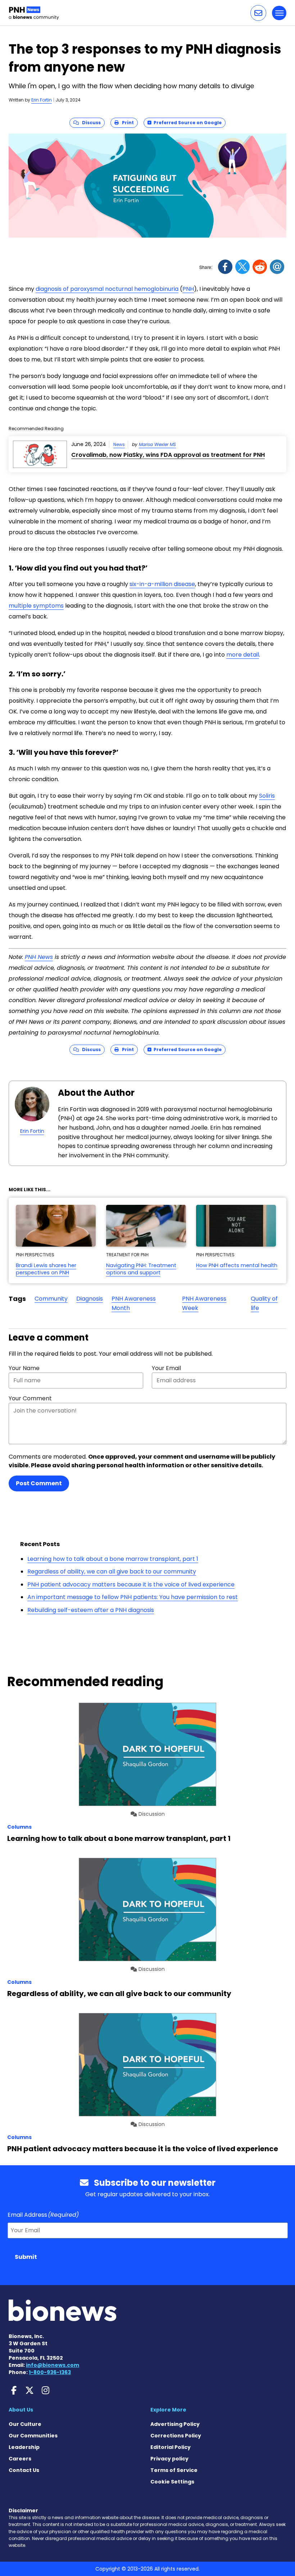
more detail (243, 655)
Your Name (24, 1368)
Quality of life (264, 1303)
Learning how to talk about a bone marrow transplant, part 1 (113, 1559)
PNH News (39, 957)
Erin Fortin (42, 100)
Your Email (166, 1368)
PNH (188, 289)
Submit (26, 2257)
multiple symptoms (36, 606)
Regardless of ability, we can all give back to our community (112, 1571)
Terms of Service (174, 2470)
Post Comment (39, 1483)
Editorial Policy (171, 2447)
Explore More (168, 2410)
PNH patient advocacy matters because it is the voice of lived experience (131, 1584)
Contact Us (24, 2470)
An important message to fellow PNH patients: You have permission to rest (133, 1597)
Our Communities (33, 2436)
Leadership (24, 2447)
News (119, 444)
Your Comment (30, 1398)
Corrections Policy (176, 2436)
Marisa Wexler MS (157, 444)
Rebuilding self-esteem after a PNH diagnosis (91, 1610)
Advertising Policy (175, 2424)
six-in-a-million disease (162, 584)
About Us (21, 2410)
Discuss (90, 123)
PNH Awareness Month (134, 1303)
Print (126, 123)
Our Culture (25, 2424)
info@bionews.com (53, 2365)
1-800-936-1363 (50, 2372)
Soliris (267, 796)
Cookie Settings (172, 2482)
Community (51, 1299)
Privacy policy (169, 2459)
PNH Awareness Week (204, 1303)
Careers (20, 2459)
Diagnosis (90, 1299)
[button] (258, 13)
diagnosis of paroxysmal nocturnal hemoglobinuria (107, 289)
